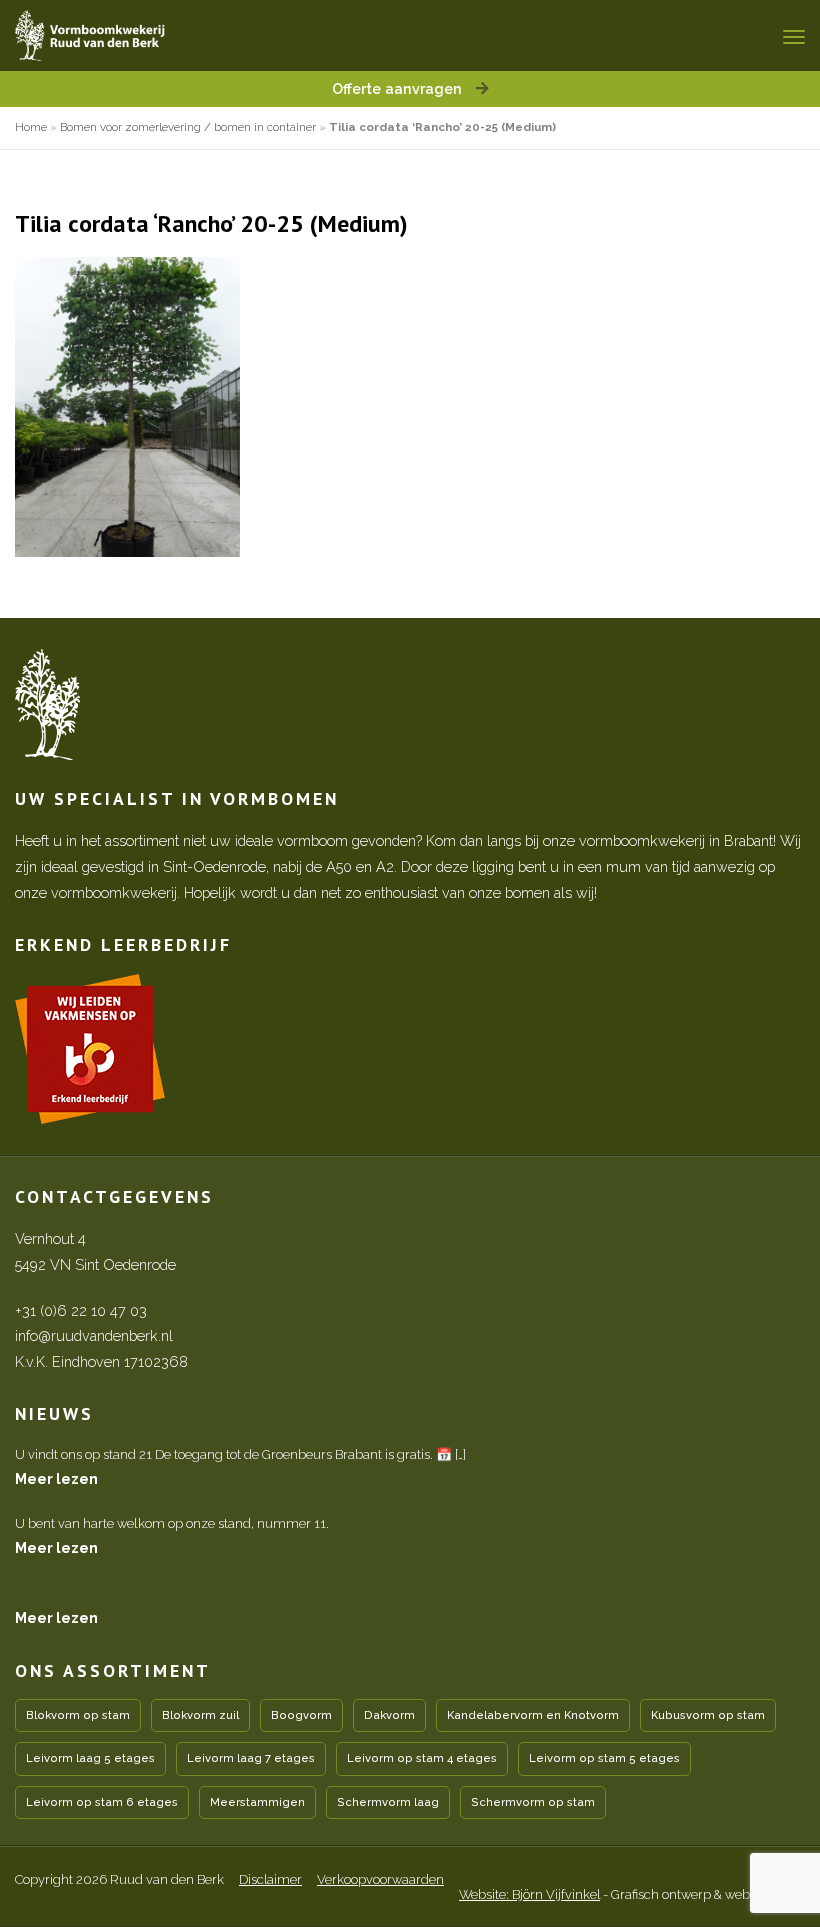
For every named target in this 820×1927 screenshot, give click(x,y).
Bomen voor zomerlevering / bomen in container (188, 127)
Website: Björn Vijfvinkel (529, 1894)
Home (31, 127)
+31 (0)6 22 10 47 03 (81, 1310)
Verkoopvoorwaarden (380, 1879)
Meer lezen (56, 1478)
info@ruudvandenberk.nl (94, 1335)
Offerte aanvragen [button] (399, 88)
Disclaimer (270, 1879)
